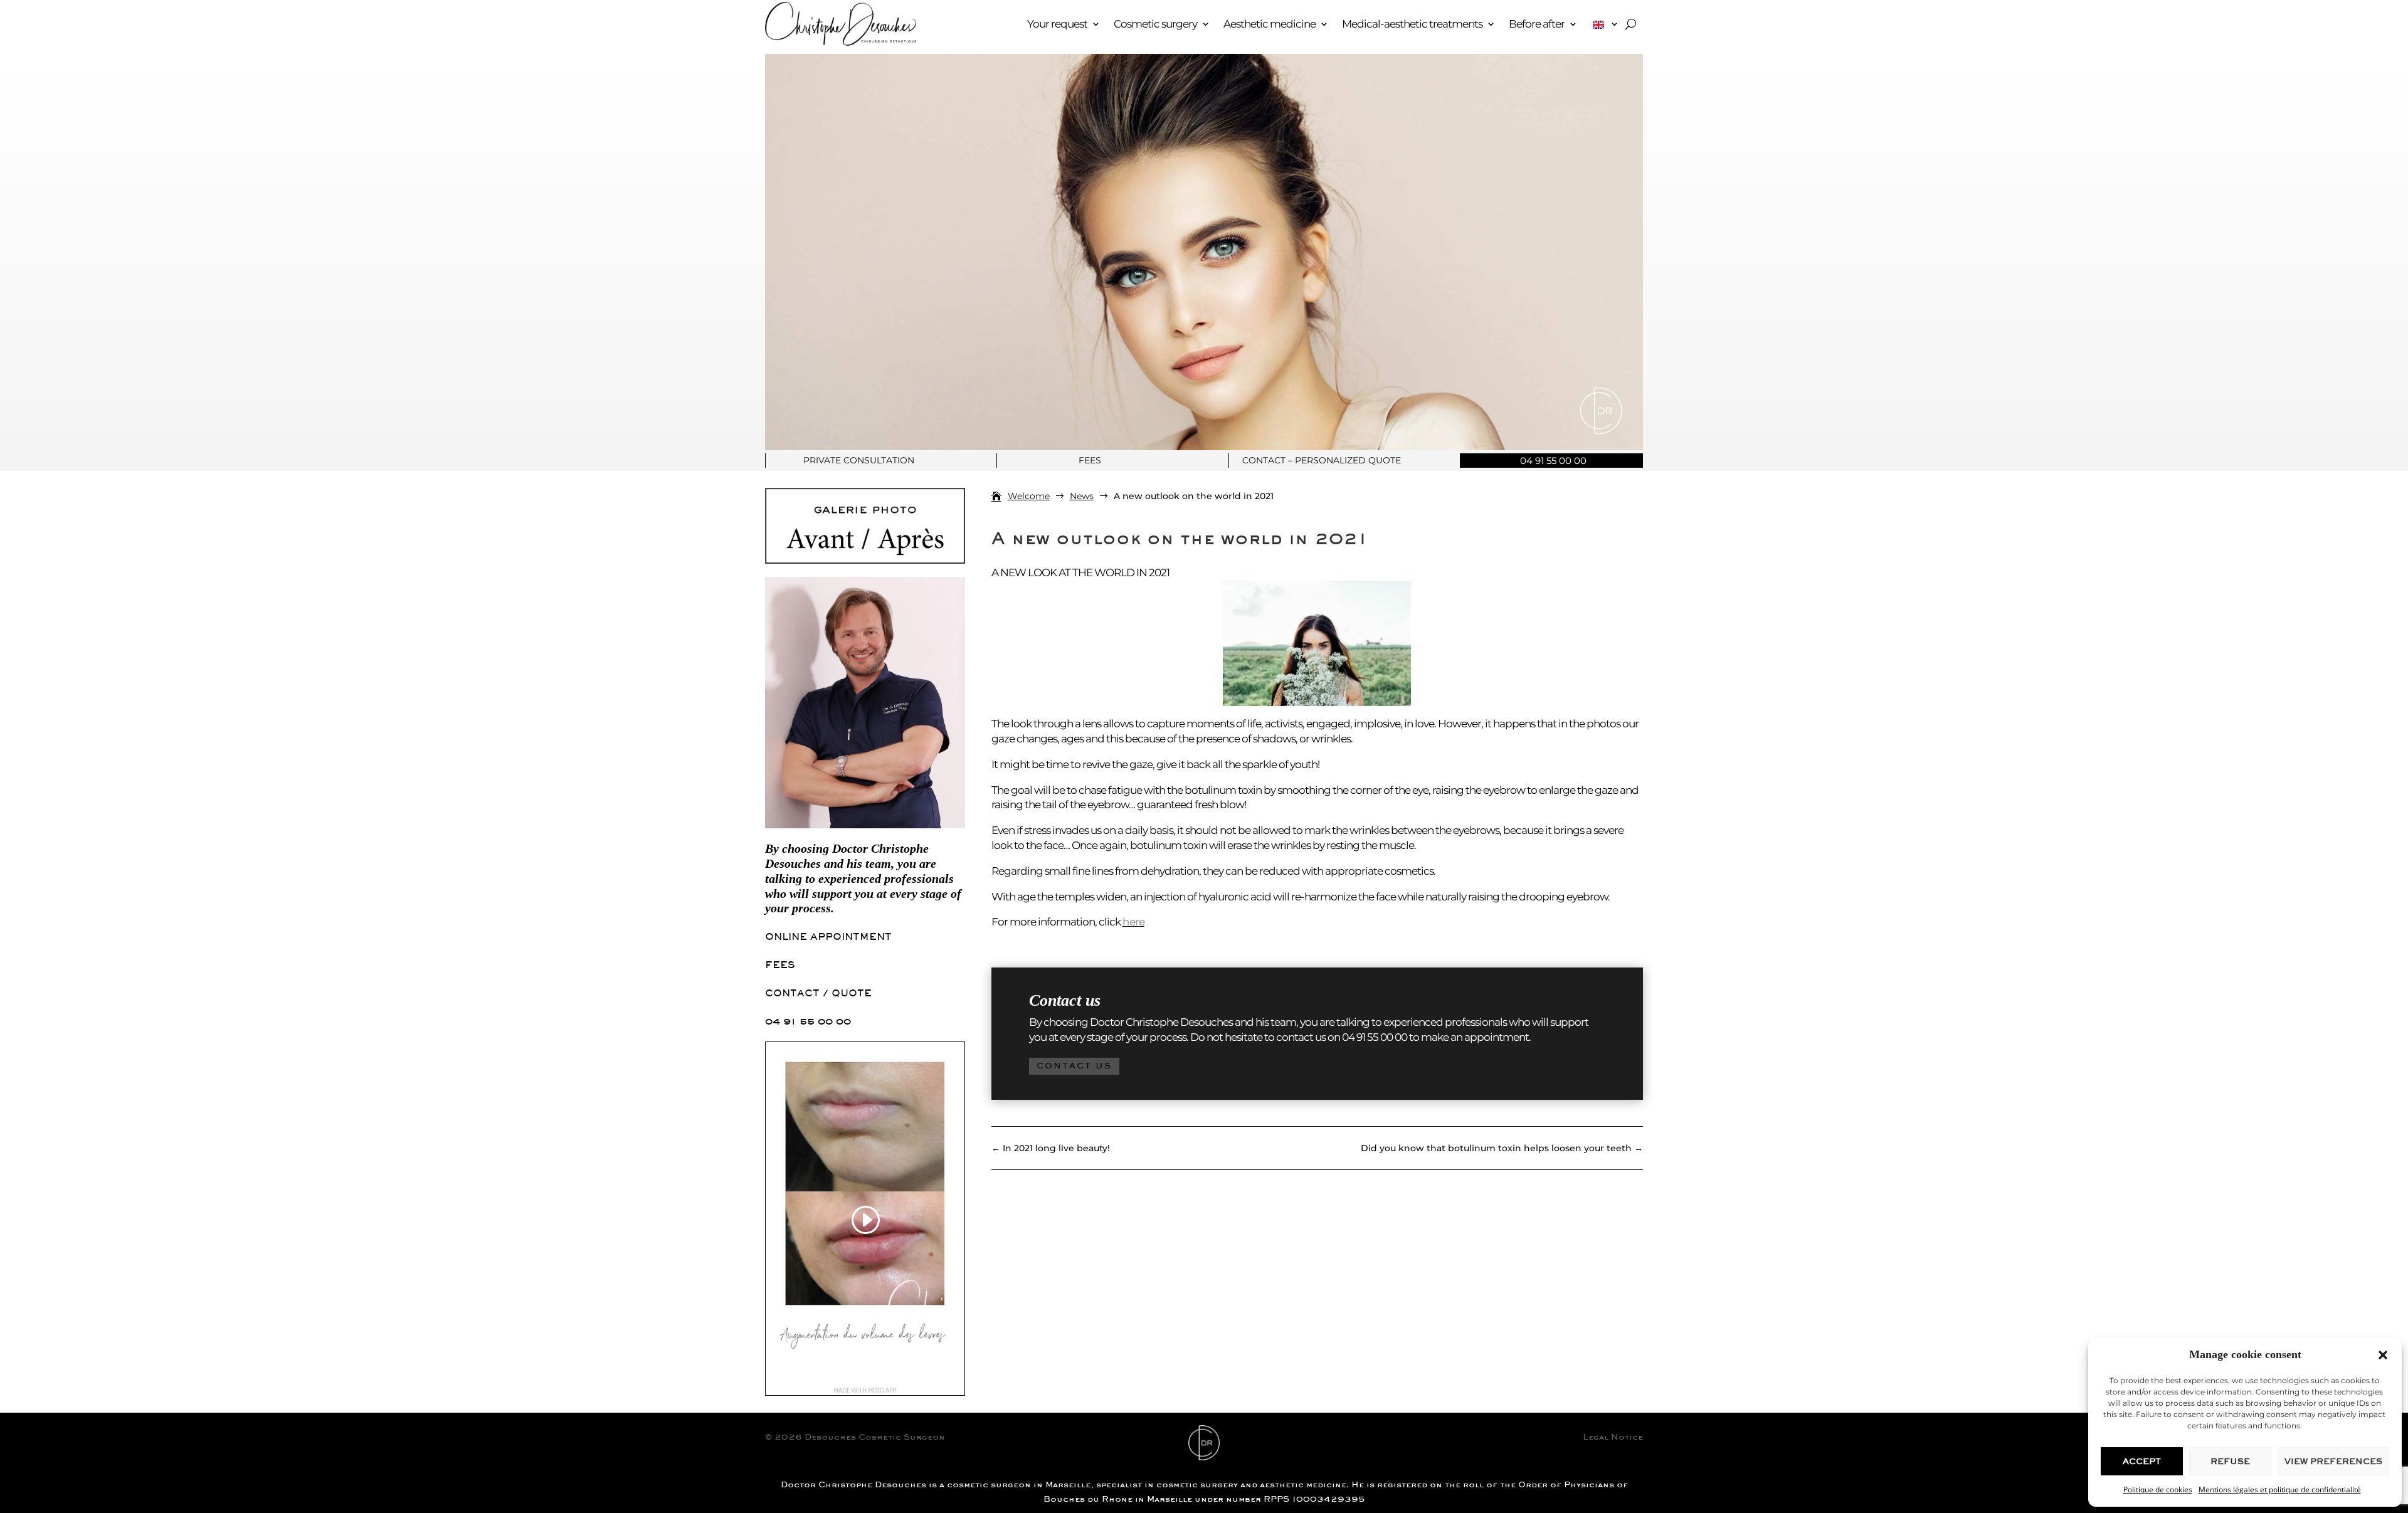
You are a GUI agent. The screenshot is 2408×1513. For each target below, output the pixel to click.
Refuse (2230, 1461)
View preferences (2333, 1461)
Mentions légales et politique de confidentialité (2280, 1489)
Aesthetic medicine (1270, 24)
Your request (1057, 24)
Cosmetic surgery (1155, 24)
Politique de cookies (2158, 1489)
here (1133, 922)
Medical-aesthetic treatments (1412, 24)
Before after (1537, 24)
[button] (2383, 1355)
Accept (2142, 1461)
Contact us (1074, 1066)
